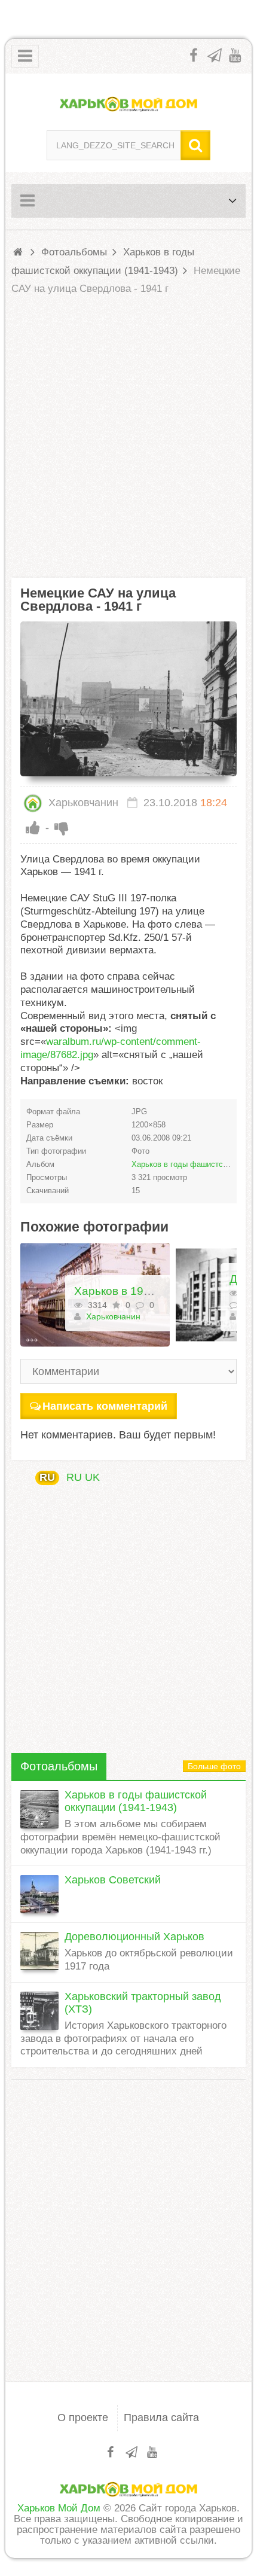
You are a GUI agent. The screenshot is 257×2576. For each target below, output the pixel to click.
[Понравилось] (33, 828)
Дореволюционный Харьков (134, 1937)
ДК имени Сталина (190, 1279)
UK (92, 1477)
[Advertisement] (128, 437)
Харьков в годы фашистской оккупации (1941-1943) (136, 1801)
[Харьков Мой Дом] (129, 103)
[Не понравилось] (62, 828)
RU (47, 1477)
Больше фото (214, 1766)
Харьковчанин (82, 803)
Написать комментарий (105, 1406)
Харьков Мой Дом (59, 2508)
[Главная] (20, 252)
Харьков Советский (113, 1880)
